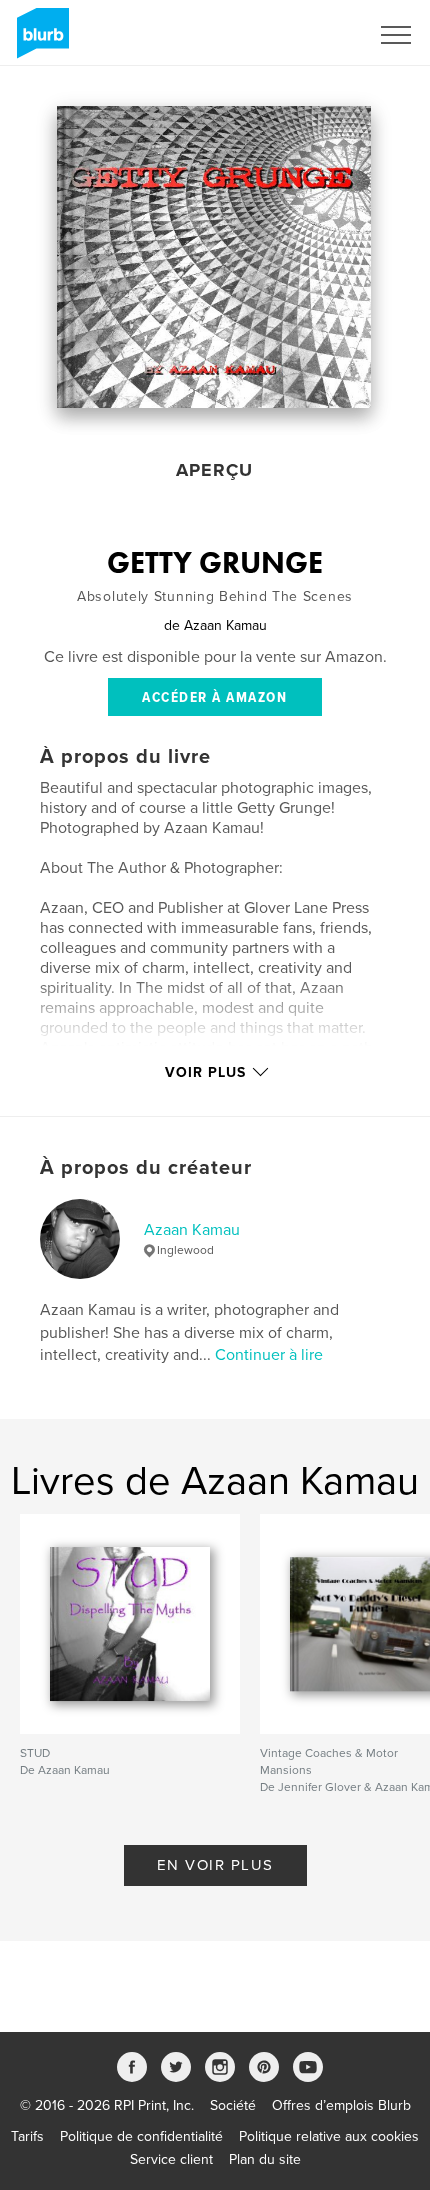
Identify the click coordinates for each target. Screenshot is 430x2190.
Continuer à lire (269, 1355)
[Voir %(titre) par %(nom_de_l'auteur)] (214, 257)
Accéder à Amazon (214, 698)
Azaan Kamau (192, 1230)
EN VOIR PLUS (215, 1865)
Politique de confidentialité (141, 2136)
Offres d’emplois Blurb (341, 2105)
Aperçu (214, 470)
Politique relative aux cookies (329, 2136)
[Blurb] (39, 41)
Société (233, 2105)
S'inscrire (314, 35)
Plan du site (265, 2159)
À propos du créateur (146, 1168)
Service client (171, 2159)
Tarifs (27, 2136)
